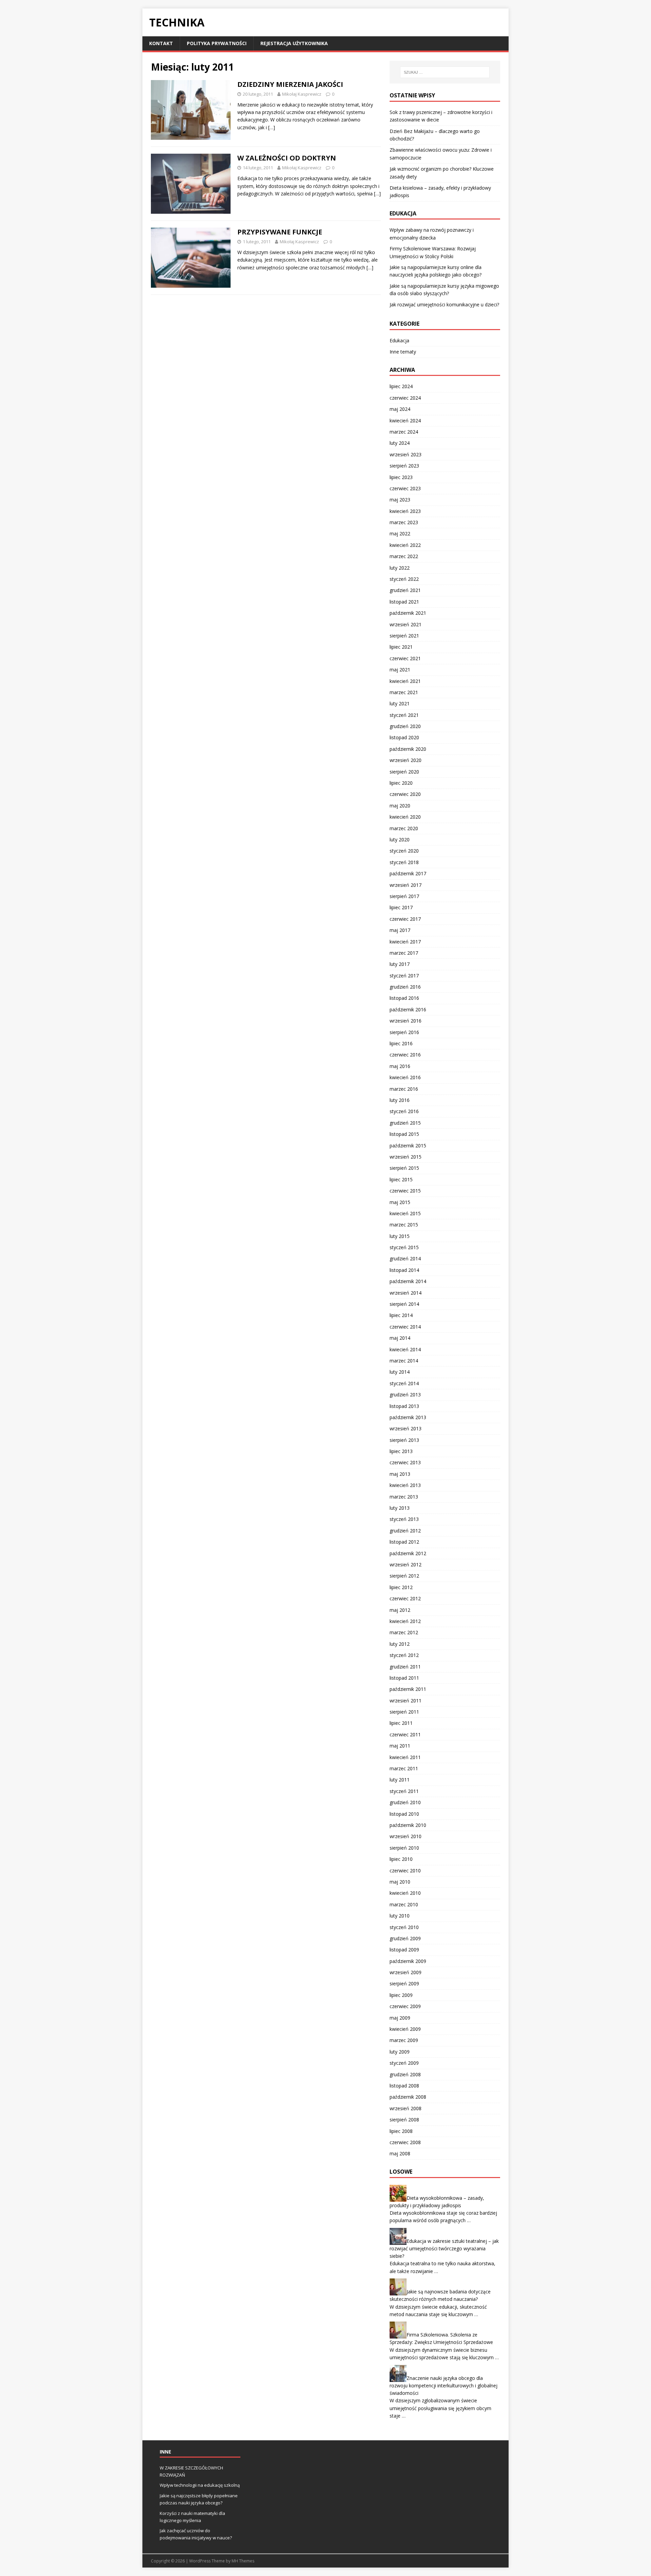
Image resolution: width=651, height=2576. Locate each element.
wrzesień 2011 (406, 1701)
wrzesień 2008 (406, 2108)
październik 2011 (408, 1689)
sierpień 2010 (404, 1848)
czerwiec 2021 (405, 658)
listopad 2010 (404, 1814)
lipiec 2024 (401, 386)
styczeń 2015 (404, 1247)
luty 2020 (400, 839)
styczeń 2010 (404, 1927)
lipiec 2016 (401, 1043)
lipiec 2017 (401, 907)
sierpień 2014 (404, 1304)
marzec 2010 (404, 1904)
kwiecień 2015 (405, 1213)
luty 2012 (400, 1644)
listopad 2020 (404, 737)
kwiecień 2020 (405, 817)
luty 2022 (400, 568)
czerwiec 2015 (405, 1191)
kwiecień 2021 (405, 681)
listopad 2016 (404, 998)
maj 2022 (400, 533)
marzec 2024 (404, 432)
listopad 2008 (404, 2086)
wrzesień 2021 (406, 624)
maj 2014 (400, 1338)
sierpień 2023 (404, 466)
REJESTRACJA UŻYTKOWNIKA (294, 43)
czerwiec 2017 (405, 919)
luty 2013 (400, 1508)
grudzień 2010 (405, 1802)
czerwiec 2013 (405, 1462)
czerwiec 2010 (405, 1871)
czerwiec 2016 (405, 1055)
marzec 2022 (404, 556)
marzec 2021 (404, 692)
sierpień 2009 (404, 1983)
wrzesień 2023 (406, 454)
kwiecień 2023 (405, 511)
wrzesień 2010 (406, 1836)
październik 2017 (408, 873)
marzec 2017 (404, 953)
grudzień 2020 (405, 726)
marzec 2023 (404, 522)
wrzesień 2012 (406, 1564)
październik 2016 (408, 1009)
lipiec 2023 (401, 477)
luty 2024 (400, 443)
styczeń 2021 (404, 715)
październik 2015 (408, 1146)
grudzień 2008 (405, 2074)
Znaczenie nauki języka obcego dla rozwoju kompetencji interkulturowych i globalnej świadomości (443, 2385)
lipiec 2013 (401, 1451)
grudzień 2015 (405, 1123)
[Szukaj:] (445, 72)
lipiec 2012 (401, 1587)
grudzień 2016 (405, 987)
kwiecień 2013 (405, 1485)
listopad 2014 (404, 1270)
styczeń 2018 (404, 862)
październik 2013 (408, 1417)
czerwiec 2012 (405, 1598)
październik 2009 (408, 1961)
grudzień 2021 (405, 590)
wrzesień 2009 (406, 1972)
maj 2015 (400, 1202)
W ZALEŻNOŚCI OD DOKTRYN (287, 158)
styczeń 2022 (404, 579)
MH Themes (243, 2561)
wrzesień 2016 (406, 1021)
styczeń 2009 (404, 2063)
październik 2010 (408, 1825)
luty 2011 (400, 1780)
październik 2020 (408, 749)
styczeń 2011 (404, 1791)
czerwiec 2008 (405, 2142)
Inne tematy (403, 352)
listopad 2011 (404, 1678)
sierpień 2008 (404, 2120)
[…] (272, 127)
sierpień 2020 (404, 772)
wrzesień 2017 (406, 885)
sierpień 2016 (404, 1032)
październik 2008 (408, 2097)
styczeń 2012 (404, 1655)
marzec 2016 (404, 1089)
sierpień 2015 (404, 1168)
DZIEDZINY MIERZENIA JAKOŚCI (290, 84)
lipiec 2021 (401, 647)
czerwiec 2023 (405, 488)
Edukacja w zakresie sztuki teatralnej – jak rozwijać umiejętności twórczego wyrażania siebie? (444, 2248)
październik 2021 (408, 613)
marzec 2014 (404, 1361)
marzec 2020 (404, 828)
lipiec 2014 (401, 1315)
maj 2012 (400, 1610)
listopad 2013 (404, 1406)
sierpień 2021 (404, 636)
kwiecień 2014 (405, 1349)
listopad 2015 (404, 1134)
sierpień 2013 (404, 1440)
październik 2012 (408, 1553)
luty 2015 (400, 1236)
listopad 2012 (404, 1542)
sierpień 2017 (404, 896)
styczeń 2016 (404, 1111)
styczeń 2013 (404, 1519)
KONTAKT (161, 43)
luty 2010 (400, 1916)
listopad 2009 (404, 1950)
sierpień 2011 (404, 1712)
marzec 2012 (404, 1632)
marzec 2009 (404, 2040)
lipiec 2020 (401, 783)
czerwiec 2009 (405, 2006)
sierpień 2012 (404, 1576)
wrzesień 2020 (406, 760)
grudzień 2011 (405, 1667)
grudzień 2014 (405, 1258)
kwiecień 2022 (405, 545)
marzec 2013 (404, 1497)
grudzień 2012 (405, 1531)
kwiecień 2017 (405, 942)
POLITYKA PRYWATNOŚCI (217, 43)
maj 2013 (400, 1474)
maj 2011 (400, 1746)
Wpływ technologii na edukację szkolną (200, 2485)
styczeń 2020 (404, 851)
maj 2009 (400, 2018)
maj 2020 (400, 806)
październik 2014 (408, 1281)
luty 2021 (400, 703)
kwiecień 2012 (405, 1621)
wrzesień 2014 (406, 1293)
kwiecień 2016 (405, 1077)
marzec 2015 (404, 1225)
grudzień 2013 (405, 1395)
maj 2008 (400, 2153)
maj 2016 (400, 1066)
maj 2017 (400, 930)
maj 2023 (400, 500)
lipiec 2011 (401, 1723)
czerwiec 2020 (405, 794)
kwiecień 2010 (405, 1893)
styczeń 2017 (404, 976)
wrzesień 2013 (406, 1428)
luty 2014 (400, 1372)
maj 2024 (400, 409)
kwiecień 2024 (405, 421)
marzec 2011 (404, 1768)
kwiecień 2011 (405, 1757)
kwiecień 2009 (405, 2029)
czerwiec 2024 (405, 398)
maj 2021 (400, 670)
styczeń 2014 (404, 1383)
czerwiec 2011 (405, 1734)
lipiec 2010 (401, 1859)
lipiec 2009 (401, 1995)
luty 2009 (400, 2052)
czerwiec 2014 (405, 1327)
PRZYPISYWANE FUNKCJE (280, 232)
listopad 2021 (404, 602)
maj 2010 (400, 1882)
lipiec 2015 (401, 1179)
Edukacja (399, 340)
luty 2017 (400, 964)
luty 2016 (400, 1100)
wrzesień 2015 (406, 1157)
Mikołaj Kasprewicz (302, 94)
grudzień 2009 (405, 1938)
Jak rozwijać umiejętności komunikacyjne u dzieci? (444, 304)
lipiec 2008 (401, 2131)
